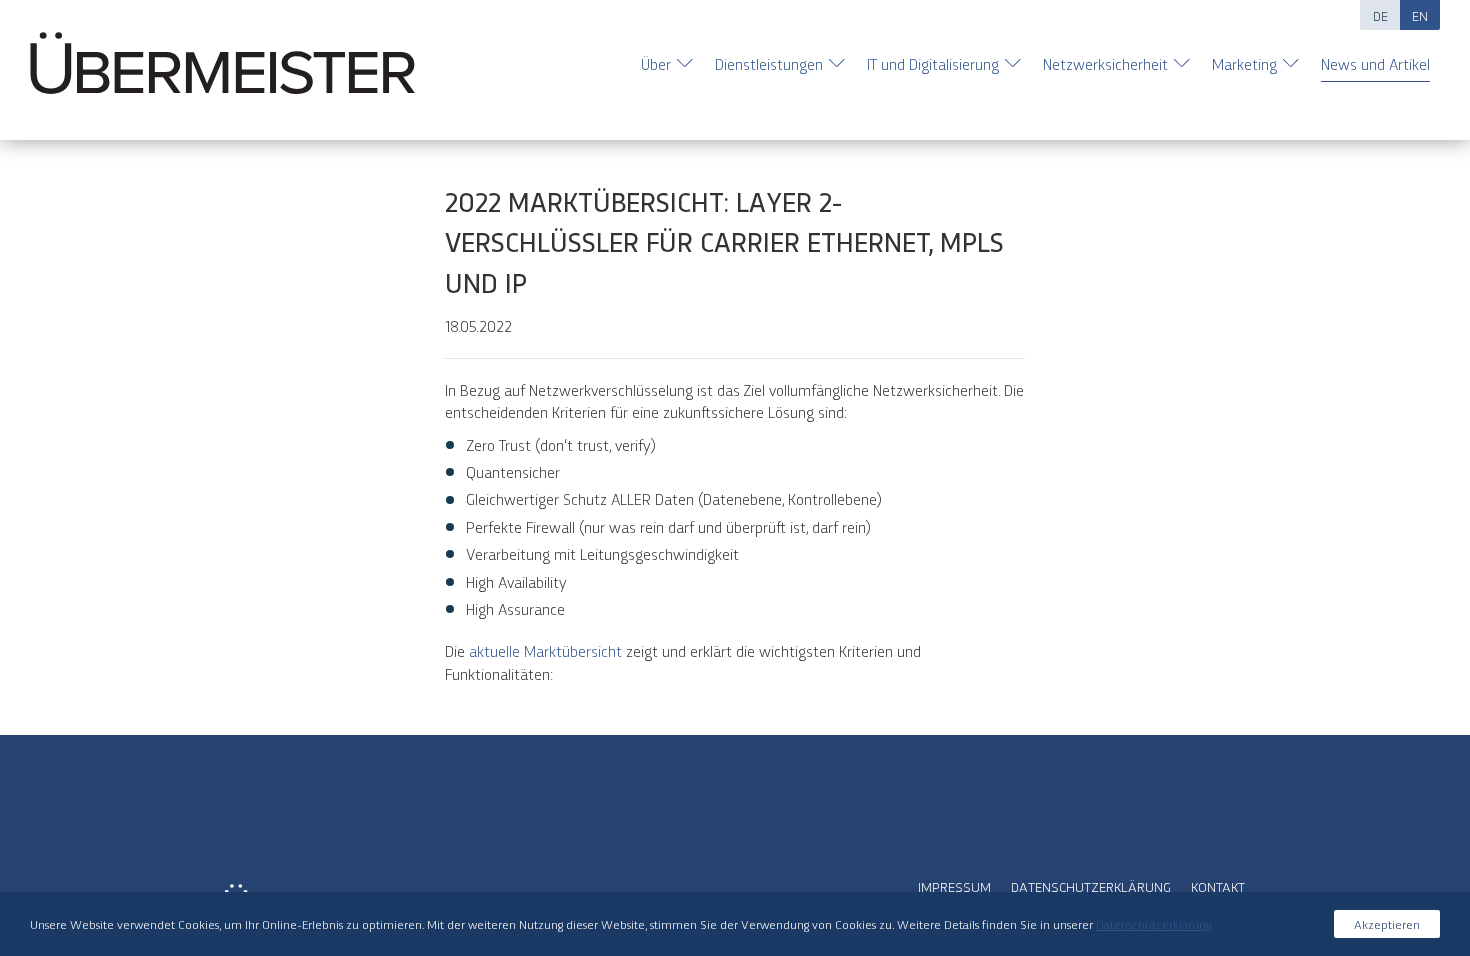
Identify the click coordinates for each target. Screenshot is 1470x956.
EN (1420, 15)
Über (656, 63)
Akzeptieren (1387, 923)
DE (1380, 15)
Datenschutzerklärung (1091, 886)
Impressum (954, 886)
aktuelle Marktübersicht (547, 650)
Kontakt (1218, 886)
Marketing (1244, 63)
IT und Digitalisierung (933, 63)
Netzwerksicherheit (1105, 63)
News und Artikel (1375, 63)
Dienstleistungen (769, 63)
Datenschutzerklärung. (1155, 923)
